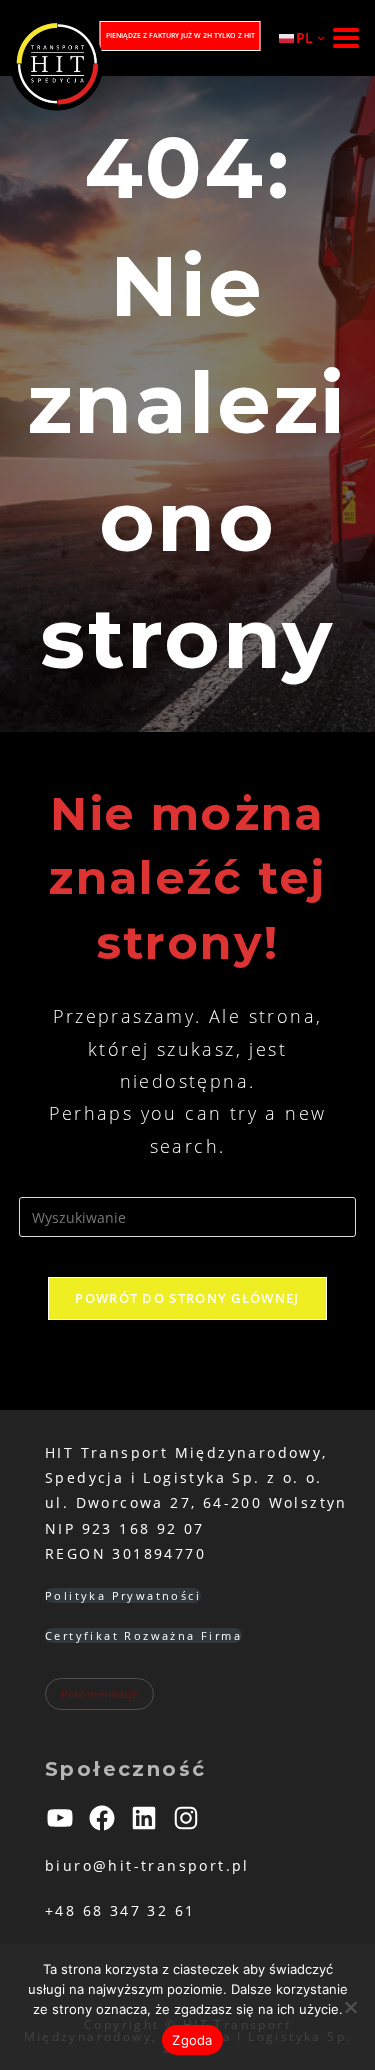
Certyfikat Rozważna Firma (143, 1635)
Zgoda (192, 2040)
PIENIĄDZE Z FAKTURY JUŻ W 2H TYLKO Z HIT (180, 35)
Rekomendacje (99, 1693)
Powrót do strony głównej (187, 1298)
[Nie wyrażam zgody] (350, 2007)
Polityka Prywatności (123, 1595)
